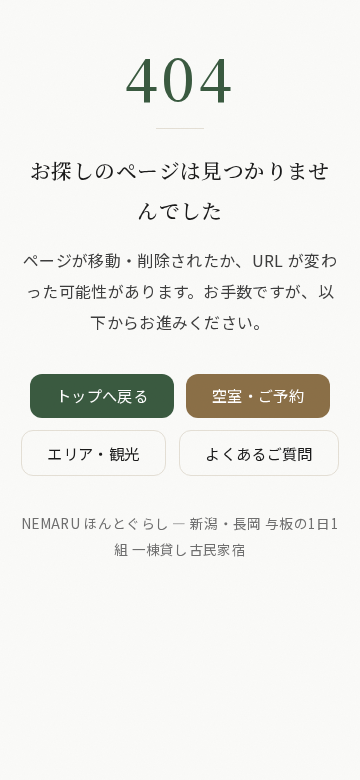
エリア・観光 (93, 453)
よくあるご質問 (258, 453)
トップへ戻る (102, 395)
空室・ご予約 (258, 395)
